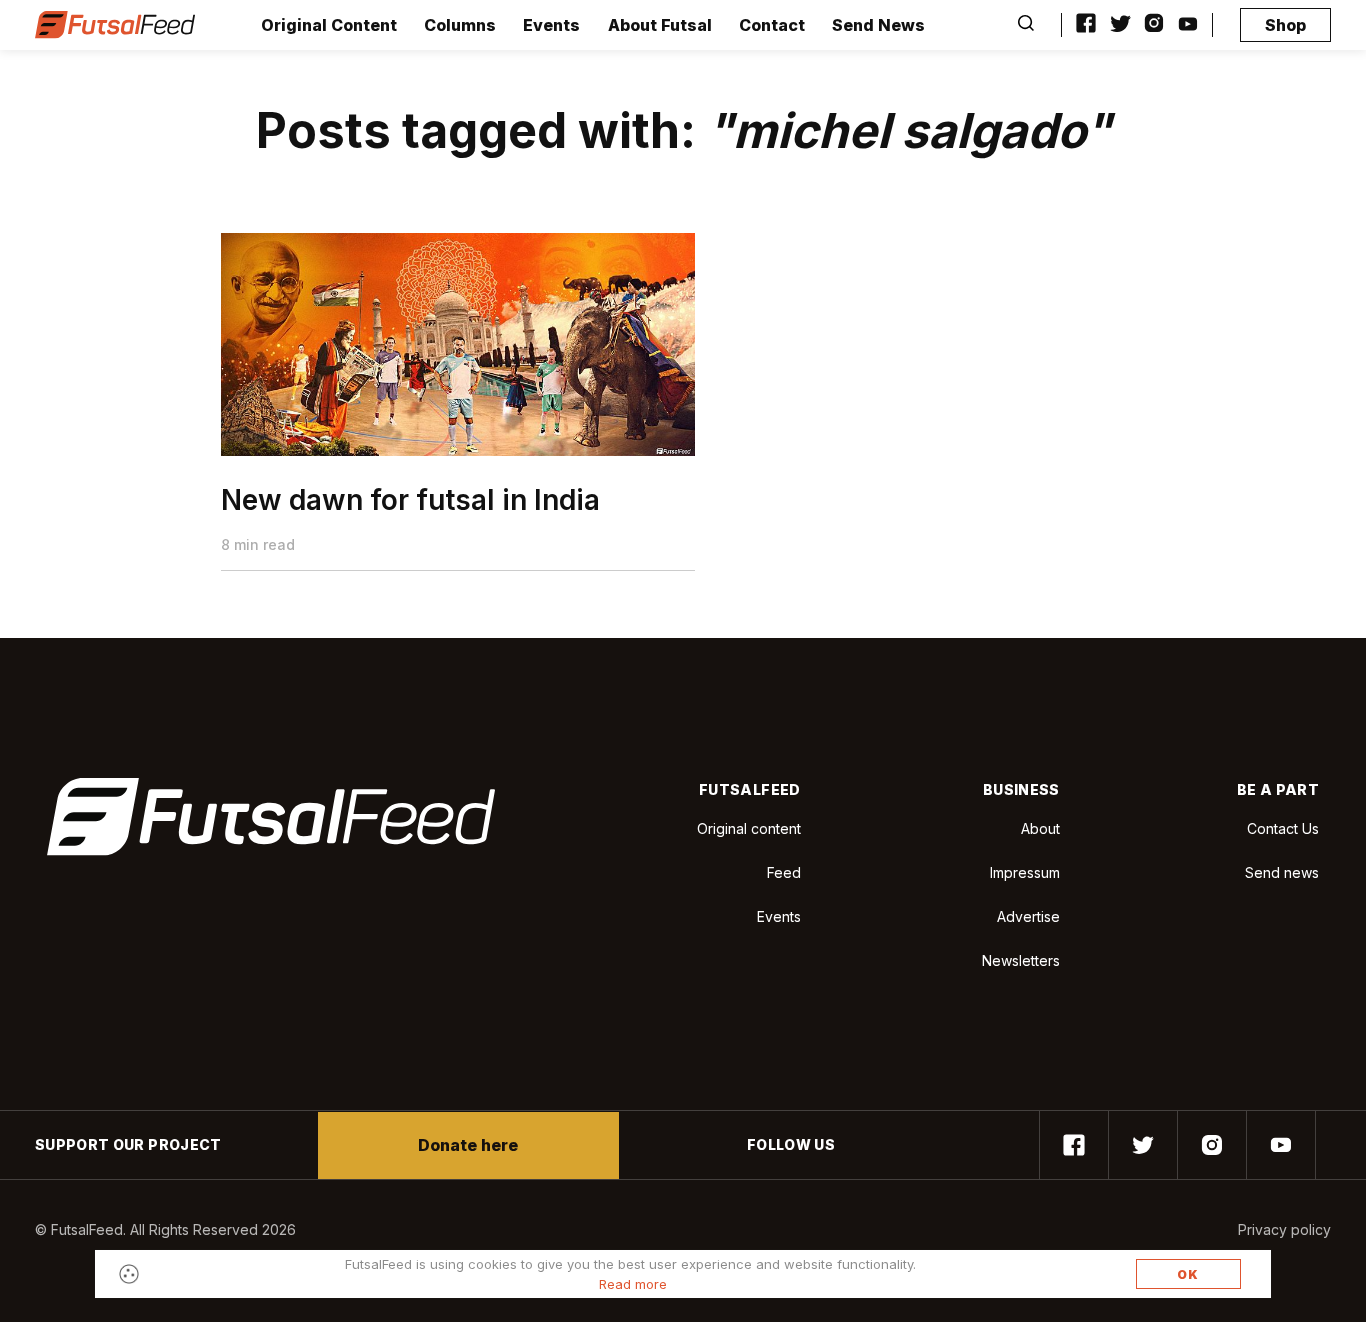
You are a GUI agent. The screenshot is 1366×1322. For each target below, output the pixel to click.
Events (551, 25)
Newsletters (1021, 960)
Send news (1282, 872)
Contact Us (1283, 829)
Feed (784, 872)
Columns (460, 25)
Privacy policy (1284, 1229)
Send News (878, 25)
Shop (1285, 25)
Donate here (468, 1145)
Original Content (329, 25)
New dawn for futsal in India (410, 500)
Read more (633, 1284)
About (1040, 828)
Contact (772, 25)
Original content (749, 828)
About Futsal (660, 25)
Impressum (1025, 872)
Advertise (1028, 916)
